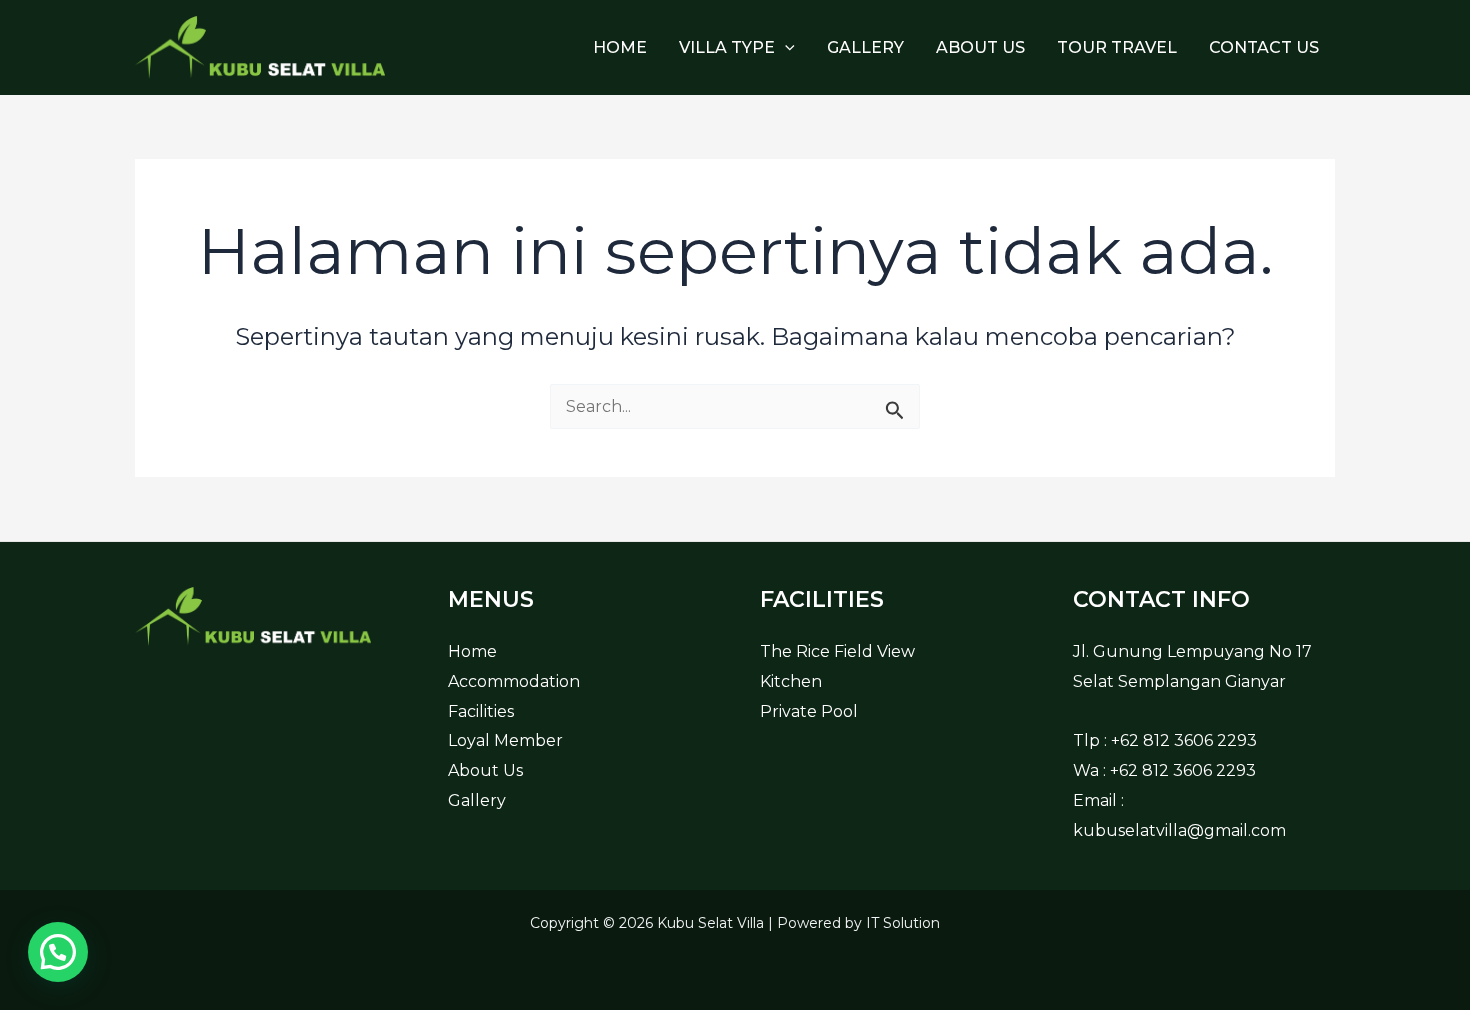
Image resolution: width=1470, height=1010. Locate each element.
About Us (980, 47)
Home (620, 47)
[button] (785, 48)
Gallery (865, 47)
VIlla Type (727, 47)
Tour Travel (1117, 47)
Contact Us (1264, 47)
